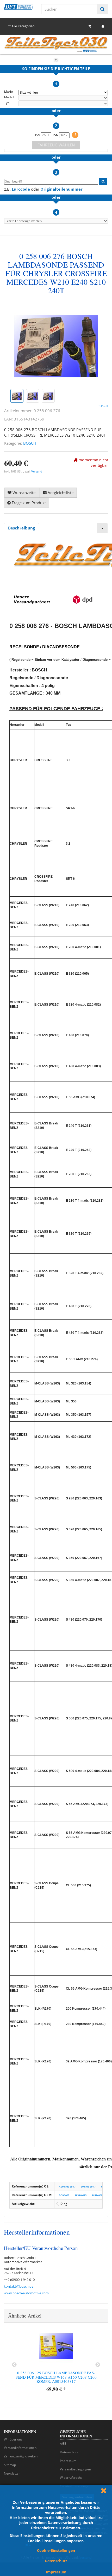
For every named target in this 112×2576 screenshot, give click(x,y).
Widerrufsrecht (71, 2478)
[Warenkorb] (90, 26)
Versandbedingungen (75, 2469)
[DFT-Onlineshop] (19, 7)
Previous (14, 2365)
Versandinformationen (20, 2448)
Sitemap (10, 2465)
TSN (56, 135)
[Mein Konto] (103, 26)
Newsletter (12, 2473)
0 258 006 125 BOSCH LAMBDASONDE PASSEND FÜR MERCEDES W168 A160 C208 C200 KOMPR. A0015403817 (56, 2377)
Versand (37, 471)
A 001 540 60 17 (67, 2187)
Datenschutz (56, 2561)
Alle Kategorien (23, 26)
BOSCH (30, 443)
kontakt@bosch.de (19, 2286)
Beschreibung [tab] (21, 528)
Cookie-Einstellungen (56, 2550)
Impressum (56, 2572)
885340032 (98, 2195)
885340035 (81, 2195)
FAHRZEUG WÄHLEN (56, 145)
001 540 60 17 (88, 2187)
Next (98, 2365)
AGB (63, 2444)
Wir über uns (13, 2439)
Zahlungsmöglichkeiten (21, 2456)
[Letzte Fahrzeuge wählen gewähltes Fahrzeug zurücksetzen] (56, 221)
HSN (37, 135)
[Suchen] (102, 9)
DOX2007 (64, 2195)
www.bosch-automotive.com (26, 2293)
